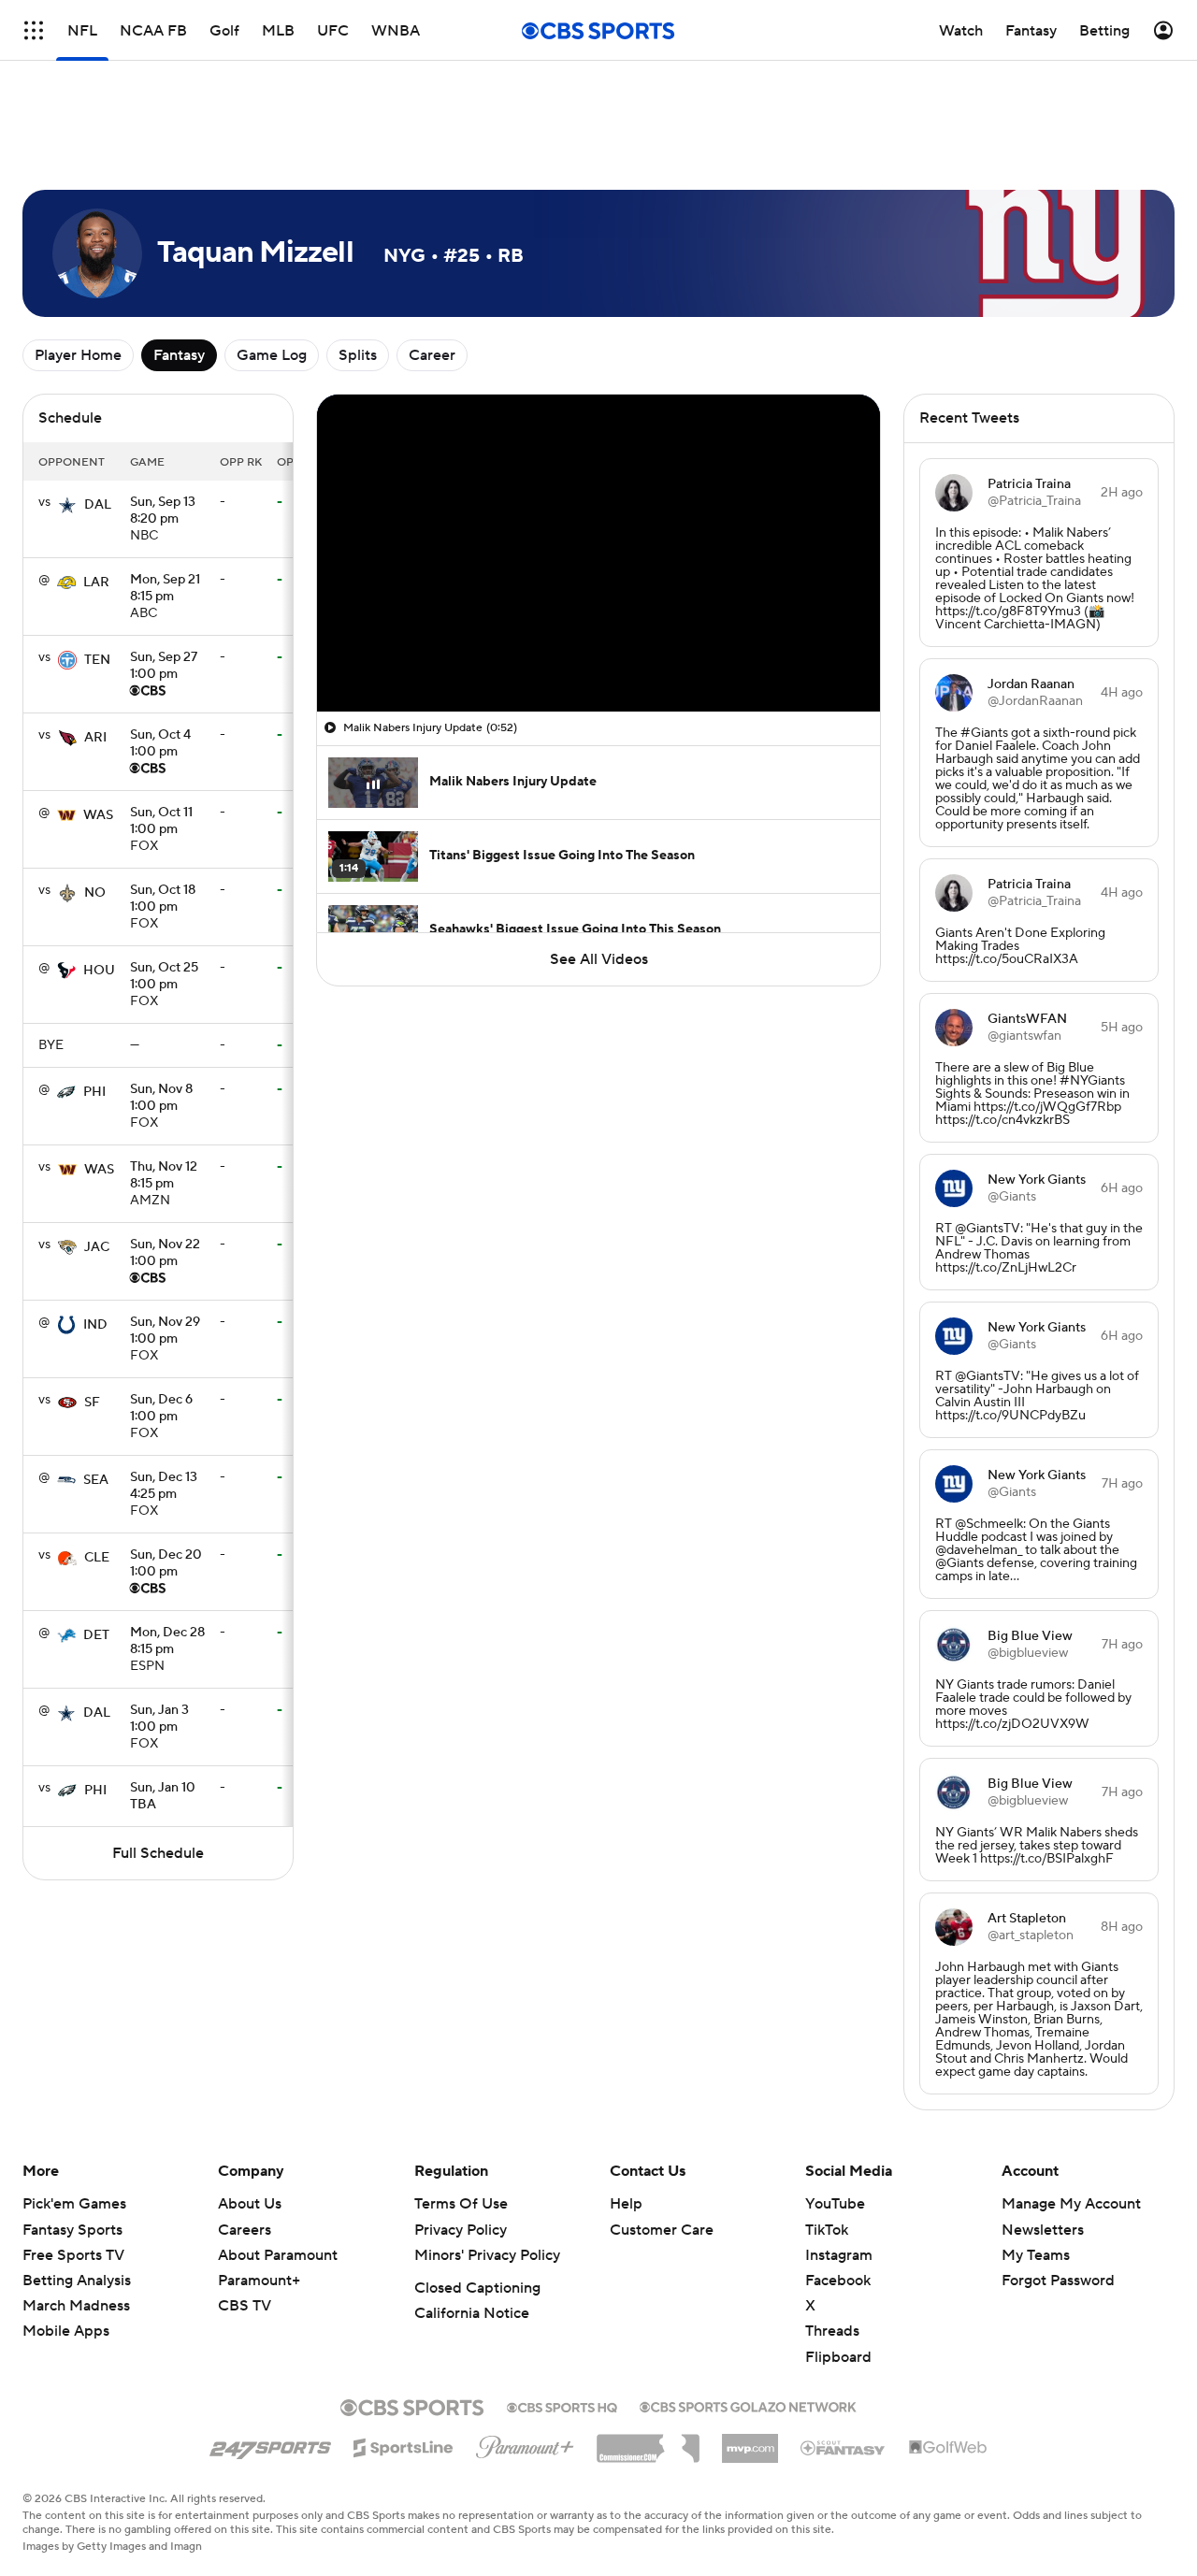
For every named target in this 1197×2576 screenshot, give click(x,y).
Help (626, 2204)
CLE (97, 1558)
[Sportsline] (404, 2445)
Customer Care (662, 2230)
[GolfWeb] (948, 2448)
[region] (598, 553)
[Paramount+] (525, 2443)
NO (95, 893)
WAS (98, 815)
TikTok (827, 2230)
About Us (250, 2204)
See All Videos (599, 959)
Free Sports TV (73, 2255)
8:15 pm (165, 589)
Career (432, 355)
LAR (96, 583)
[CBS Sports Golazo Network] (748, 2405)
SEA (96, 1480)
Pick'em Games (74, 2204)
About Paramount (278, 2255)
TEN (97, 660)
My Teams (1036, 2255)
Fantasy (179, 355)
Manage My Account (1071, 2204)
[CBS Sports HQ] (562, 2406)
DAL (98, 505)
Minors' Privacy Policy (487, 2255)
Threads (832, 2331)
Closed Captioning (477, 2288)
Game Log (272, 355)
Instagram (839, 2255)
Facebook (838, 2281)
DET (96, 1635)
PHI (94, 1092)
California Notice (472, 2313)
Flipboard (838, 2357)
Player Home (78, 355)
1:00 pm (164, 667)
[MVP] (750, 2441)
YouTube (835, 2204)
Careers (245, 2230)
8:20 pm (163, 511)
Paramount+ (259, 2281)
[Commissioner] (648, 2441)
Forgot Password (1058, 2281)
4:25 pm (164, 1487)
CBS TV (245, 2306)
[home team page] (67, 505)
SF (92, 1403)
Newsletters (1043, 2230)
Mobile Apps (66, 2331)
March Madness (76, 2306)
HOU (99, 971)
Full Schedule (158, 1853)
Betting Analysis (77, 2281)
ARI (95, 738)
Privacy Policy (461, 2230)
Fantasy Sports (72, 2230)
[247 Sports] (270, 2444)
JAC (97, 1247)
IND (95, 1325)
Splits (358, 355)
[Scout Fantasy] (844, 2447)
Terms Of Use (461, 2204)
